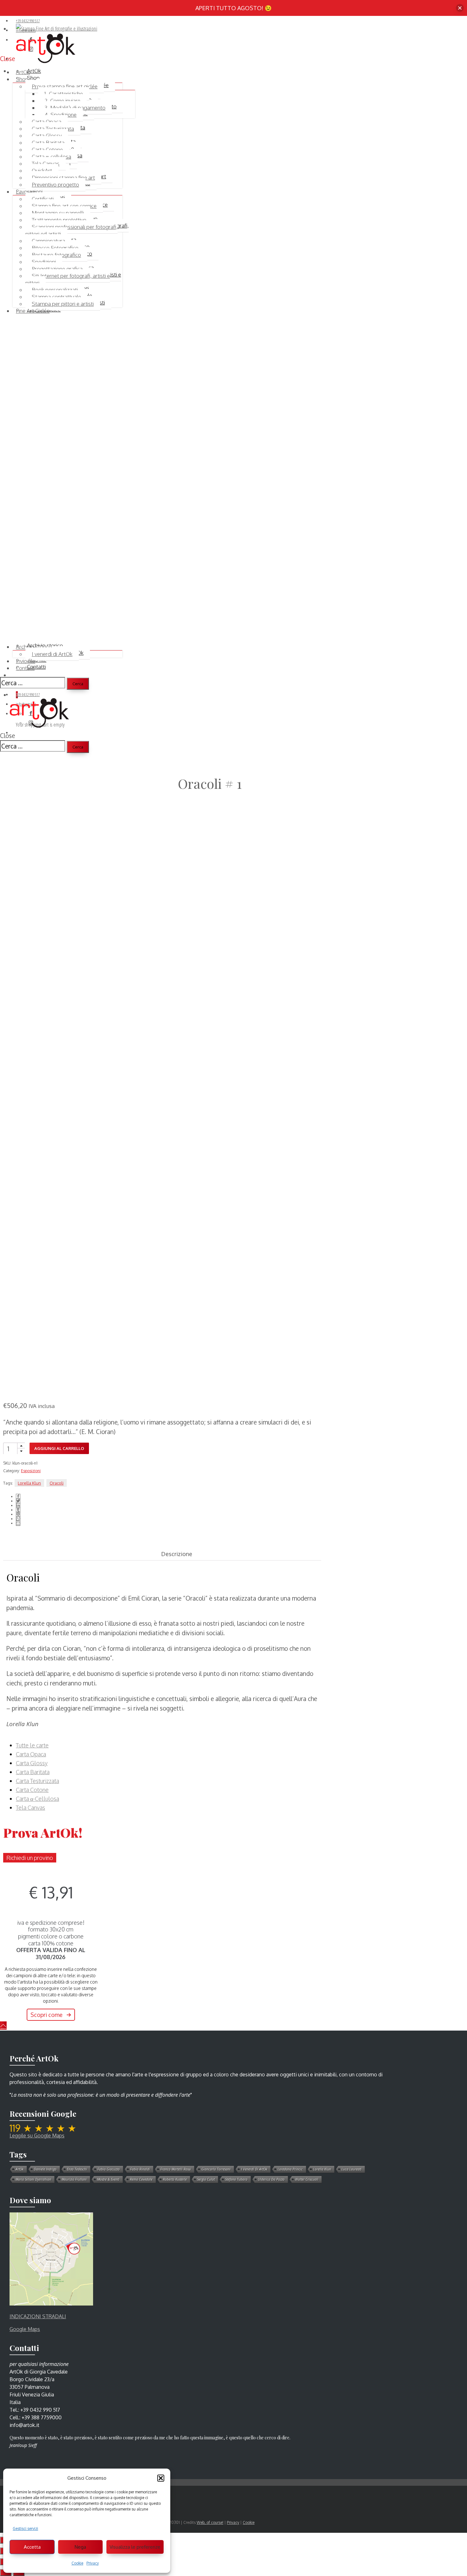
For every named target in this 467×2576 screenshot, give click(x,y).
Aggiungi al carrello (59, 1448)
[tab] (162, 1554)
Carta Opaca (47, 122)
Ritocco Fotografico (55, 248)
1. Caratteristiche (64, 94)
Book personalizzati (55, 290)
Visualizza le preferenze (135, 2547)
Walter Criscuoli (307, 2179)
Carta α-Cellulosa (37, 1799)
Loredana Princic (290, 2169)
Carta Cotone (47, 150)
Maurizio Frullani (74, 2179)
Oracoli (57, 1483)
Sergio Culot (206, 2179)
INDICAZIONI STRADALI (38, 2316)
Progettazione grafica (57, 269)
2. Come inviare (62, 101)
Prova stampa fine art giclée (65, 86)
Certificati (43, 199)
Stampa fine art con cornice (64, 206)
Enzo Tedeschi (77, 2169)
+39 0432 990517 (28, 21)
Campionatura (48, 241)
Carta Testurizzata (53, 129)
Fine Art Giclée (33, 311)
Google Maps (25, 2329)
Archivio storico (34, 647)
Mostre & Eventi (108, 2179)
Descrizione (177, 1554)
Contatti (25, 668)
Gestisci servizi (25, 2528)
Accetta (32, 2547)
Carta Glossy (47, 136)
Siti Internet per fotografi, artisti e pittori (68, 279)
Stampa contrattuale (56, 297)
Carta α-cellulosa (51, 157)
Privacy (93, 2563)
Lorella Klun (29, 1483)
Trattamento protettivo (59, 220)
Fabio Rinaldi (140, 2169)
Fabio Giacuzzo (109, 2169)
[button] (161, 2478)
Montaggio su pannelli (58, 213)
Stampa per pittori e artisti (63, 304)
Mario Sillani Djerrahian (33, 2179)
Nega (80, 2547)
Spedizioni (44, 262)
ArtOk (20, 2169)
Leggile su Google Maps (37, 2135)
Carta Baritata (48, 143)
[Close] (460, 8)
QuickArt (42, 171)
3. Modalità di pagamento (75, 108)
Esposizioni (31, 1471)
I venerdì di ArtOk (52, 654)
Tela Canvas (46, 164)
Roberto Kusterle (175, 2179)
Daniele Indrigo (45, 2169)
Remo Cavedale (141, 2179)
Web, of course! (210, 2522)
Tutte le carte (32, 1745)
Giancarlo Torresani (216, 2169)
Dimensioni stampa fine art (63, 178)
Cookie (77, 2563)
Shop (22, 79)
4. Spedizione (61, 115)
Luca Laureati (352, 2169)
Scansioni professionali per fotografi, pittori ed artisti (71, 230)
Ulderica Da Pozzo (271, 2179)
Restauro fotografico (56, 255)
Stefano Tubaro (236, 2179)
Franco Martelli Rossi (176, 2169)
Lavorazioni (29, 191)
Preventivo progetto (55, 184)
